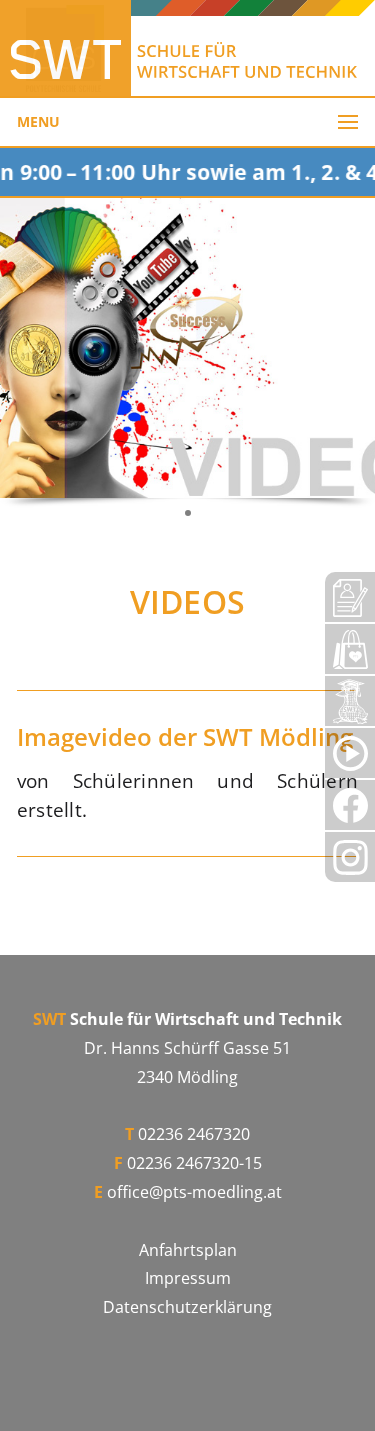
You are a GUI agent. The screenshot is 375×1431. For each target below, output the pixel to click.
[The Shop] (350, 649)
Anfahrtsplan (188, 1250)
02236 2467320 (194, 1134)
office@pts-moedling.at (194, 1192)
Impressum (188, 1278)
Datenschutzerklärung (187, 1307)
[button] (188, 513)
